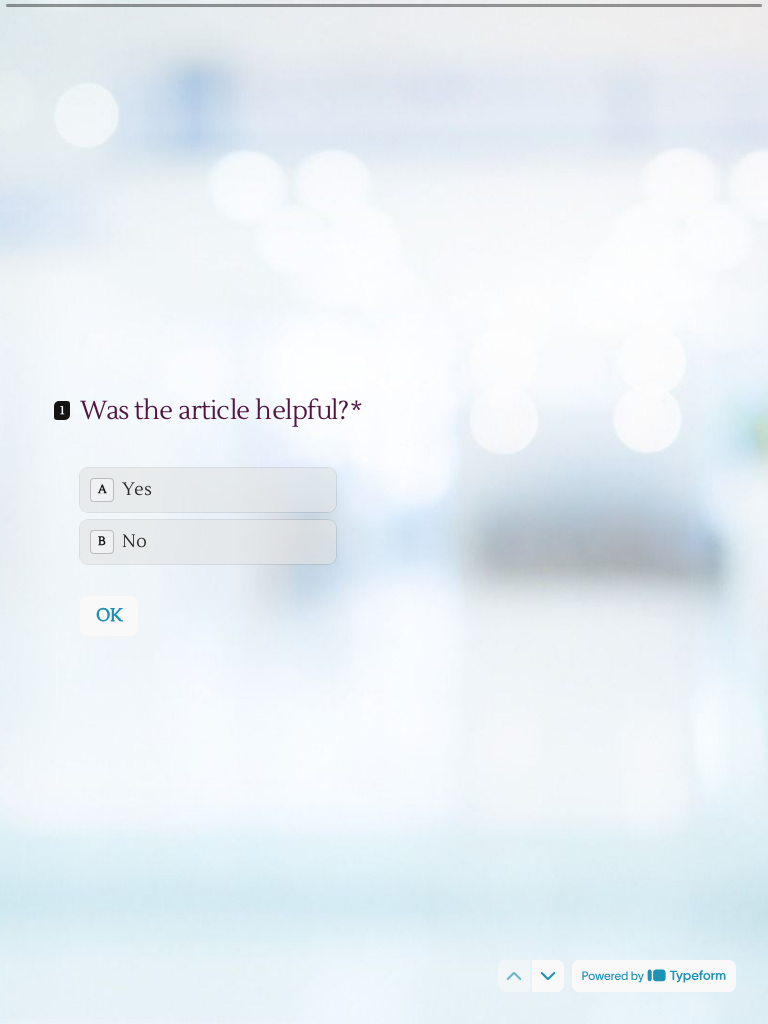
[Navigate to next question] (548, 976)
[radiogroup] (208, 516)
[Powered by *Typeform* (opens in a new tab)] (654, 976)
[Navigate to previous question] (514, 976)
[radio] (208, 490)
